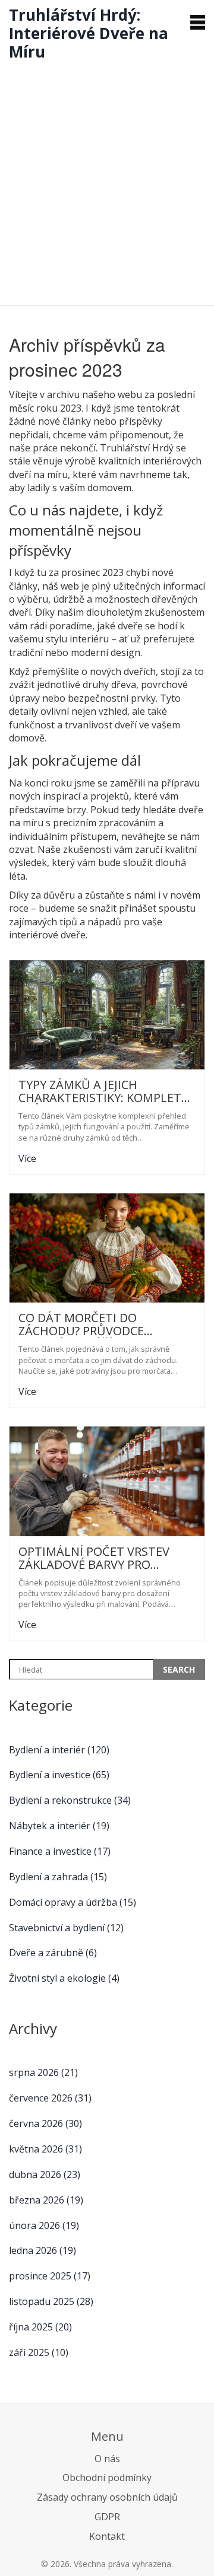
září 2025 (39, 2352)
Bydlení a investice (59, 1775)
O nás (107, 2459)
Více (27, 1158)
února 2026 (44, 2225)
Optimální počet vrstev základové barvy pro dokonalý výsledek (94, 1558)
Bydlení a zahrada (58, 1877)
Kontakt (107, 2536)
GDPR (107, 2517)
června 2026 (45, 2123)
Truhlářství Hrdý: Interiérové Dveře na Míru (89, 33)
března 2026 (46, 2200)
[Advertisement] (107, 180)
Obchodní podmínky (107, 2478)
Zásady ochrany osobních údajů (107, 2497)
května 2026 (45, 2149)
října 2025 (40, 2327)
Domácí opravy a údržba (73, 1902)
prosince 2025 (50, 2276)
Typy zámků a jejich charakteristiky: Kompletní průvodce (106, 1091)
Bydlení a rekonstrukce (70, 1800)
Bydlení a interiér (59, 1750)
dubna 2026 (45, 2174)
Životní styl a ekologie (64, 1978)
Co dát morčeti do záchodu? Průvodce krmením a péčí (81, 1324)
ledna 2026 (43, 2250)
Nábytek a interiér (59, 1826)
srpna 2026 (43, 2072)
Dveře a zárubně (53, 1953)
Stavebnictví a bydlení (66, 1928)
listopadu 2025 (51, 2301)
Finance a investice (60, 1851)
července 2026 (50, 2098)
